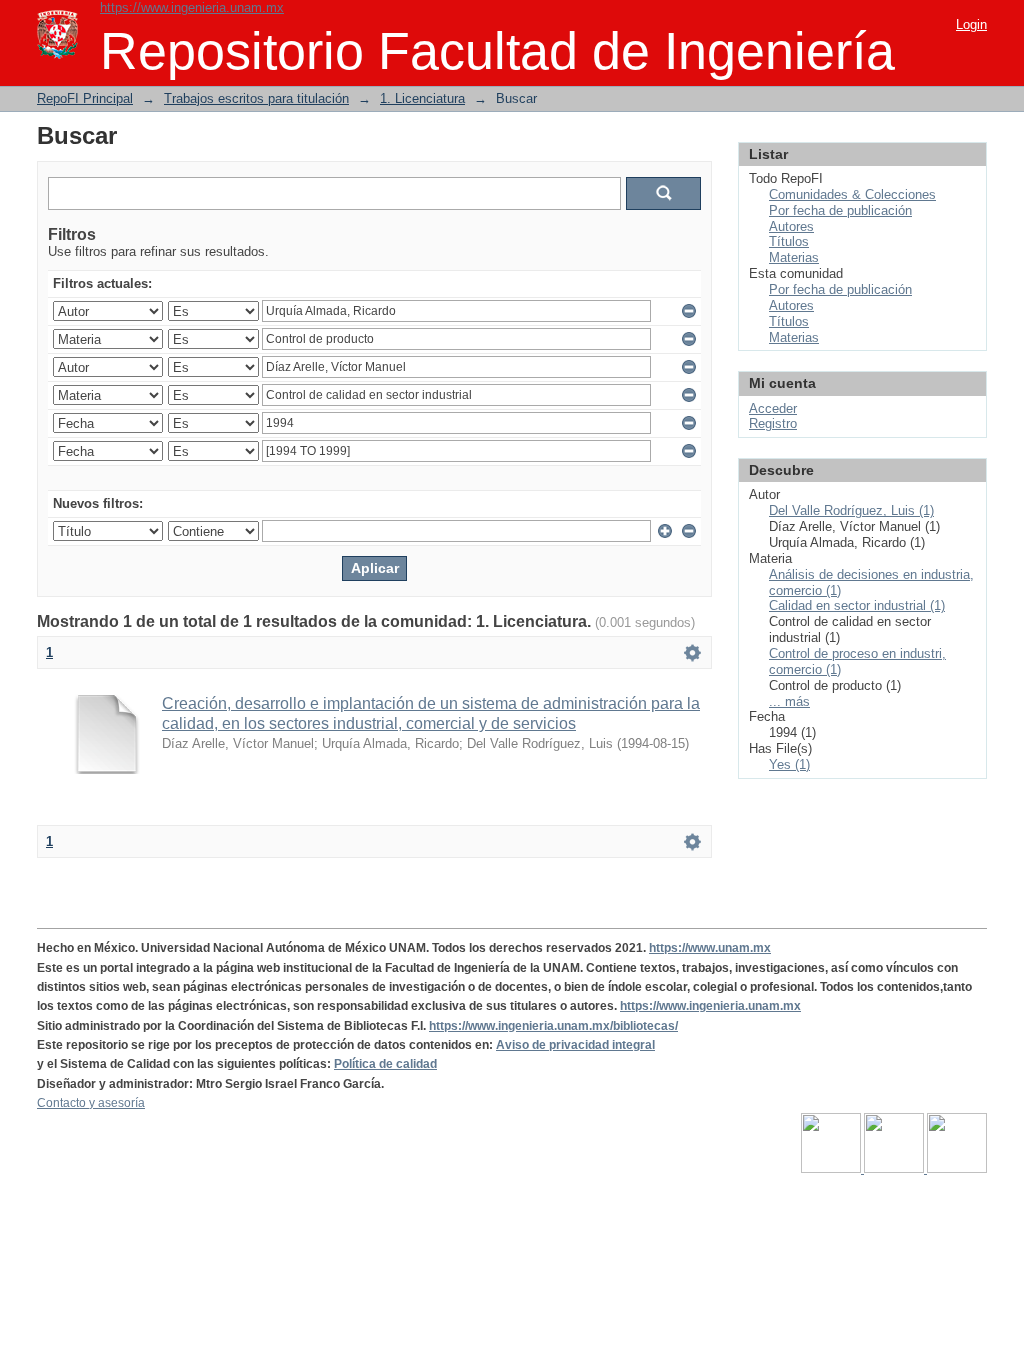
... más (789, 701)
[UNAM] (832, 1169)
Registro (773, 423)
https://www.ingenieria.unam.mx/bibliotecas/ (553, 1026)
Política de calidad (385, 1064)
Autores (791, 226)
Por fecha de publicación (840, 210)
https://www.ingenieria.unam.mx (192, 7)
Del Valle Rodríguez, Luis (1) (851, 510)
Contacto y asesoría (91, 1103)
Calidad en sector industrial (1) (857, 605)
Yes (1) (789, 764)
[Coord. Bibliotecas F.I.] (957, 1169)
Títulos (789, 241)
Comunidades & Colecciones (852, 194)
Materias (794, 257)
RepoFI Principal (85, 98)
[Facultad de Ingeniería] (895, 1169)
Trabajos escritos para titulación (256, 98)
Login (971, 24)
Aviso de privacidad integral (575, 1045)
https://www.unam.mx (710, 948)
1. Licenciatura (422, 98)
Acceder (773, 408)
